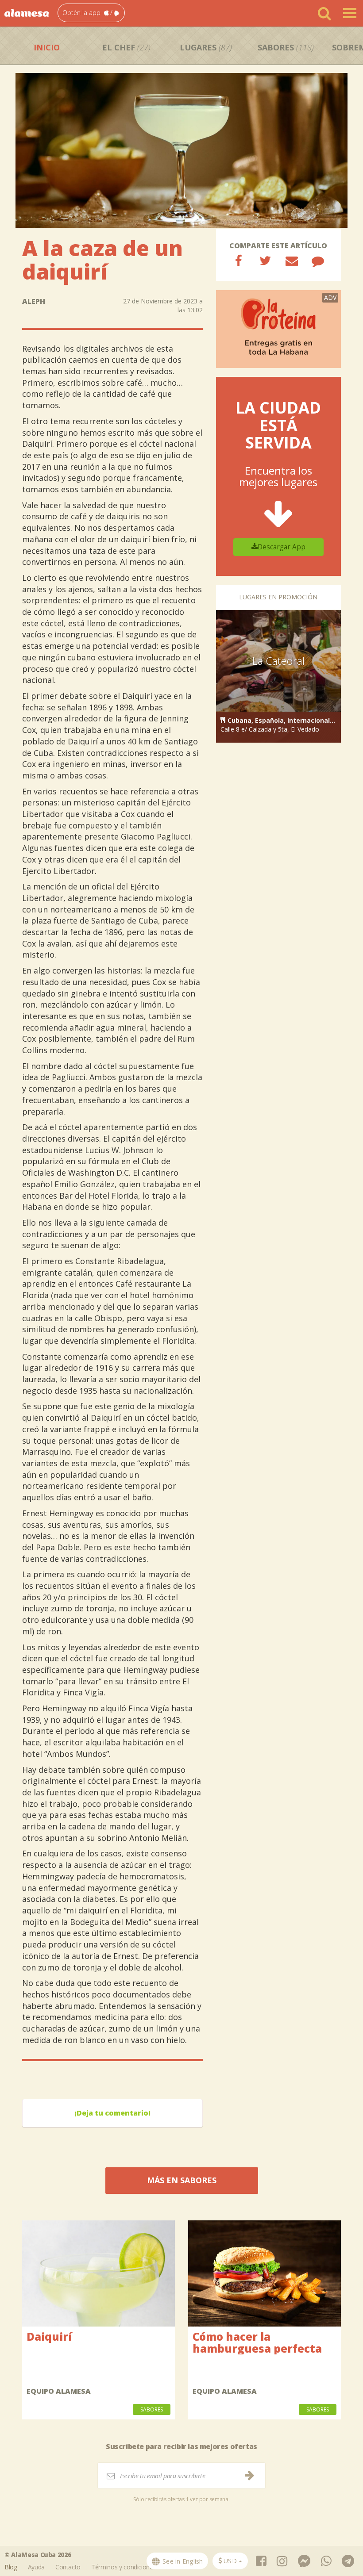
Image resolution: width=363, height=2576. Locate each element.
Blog (11, 2567)
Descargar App (282, 547)
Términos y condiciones (124, 2567)
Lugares (206, 47)
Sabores (286, 47)
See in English (182, 2561)
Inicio (47, 47)
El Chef (126, 47)
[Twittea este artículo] (265, 261)
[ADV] (279, 328)
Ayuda (36, 2567)
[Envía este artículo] (292, 261)
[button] (91, 13)
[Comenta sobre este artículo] (318, 261)
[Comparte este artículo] (239, 261)
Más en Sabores (182, 2180)
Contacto (68, 2567)
